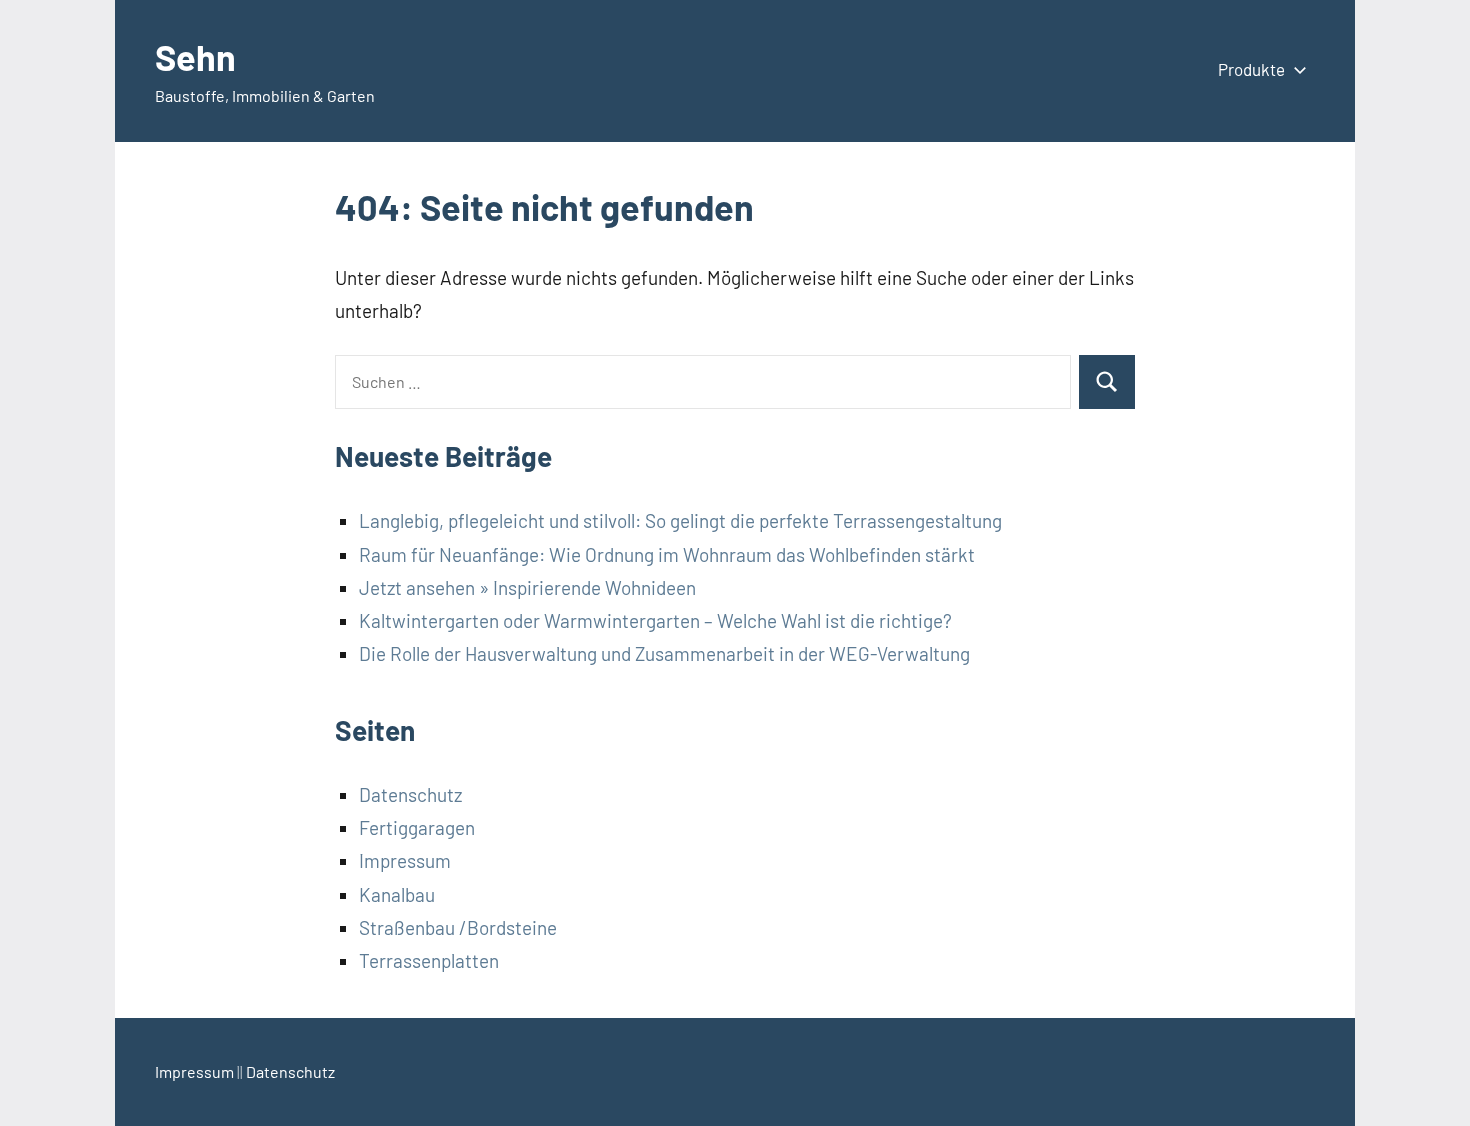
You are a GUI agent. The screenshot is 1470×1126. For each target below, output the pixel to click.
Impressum (405, 860)
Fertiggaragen (417, 827)
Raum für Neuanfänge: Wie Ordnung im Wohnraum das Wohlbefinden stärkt (667, 554)
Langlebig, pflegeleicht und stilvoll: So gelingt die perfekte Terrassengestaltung (680, 520)
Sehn (195, 56)
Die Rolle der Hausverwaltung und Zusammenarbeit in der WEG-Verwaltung (664, 653)
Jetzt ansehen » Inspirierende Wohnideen (527, 587)
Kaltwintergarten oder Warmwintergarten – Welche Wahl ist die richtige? (655, 620)
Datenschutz (410, 794)
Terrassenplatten (429, 960)
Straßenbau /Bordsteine (458, 927)
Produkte (1251, 69)
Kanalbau (397, 894)
